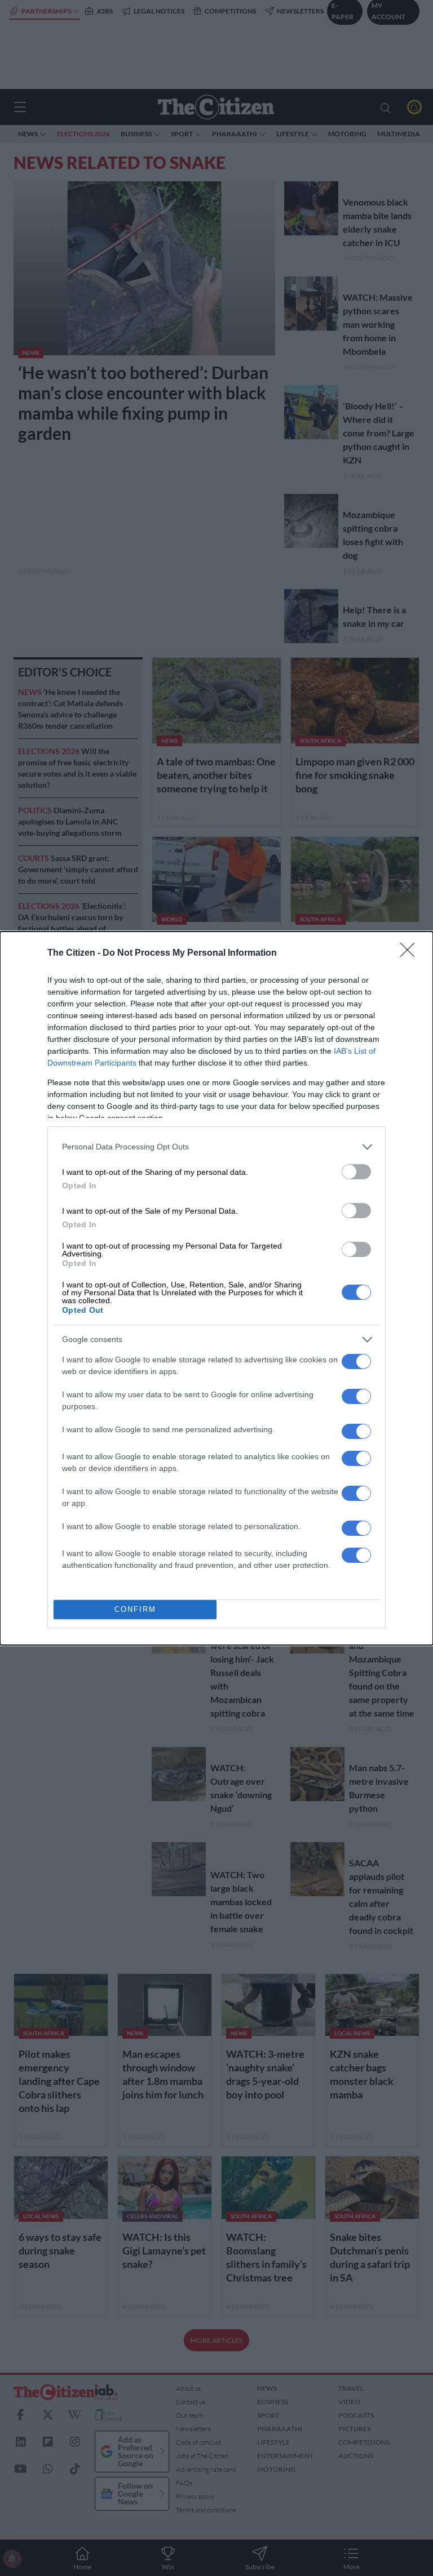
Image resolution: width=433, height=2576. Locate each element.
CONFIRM (135, 1609)
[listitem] (216, 1147)
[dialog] (216, 1288)
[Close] (411, 953)
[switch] (356, 1172)
